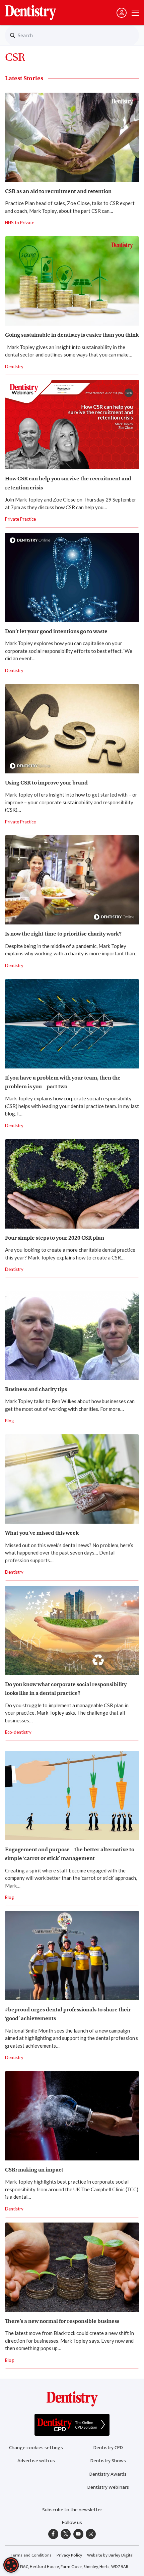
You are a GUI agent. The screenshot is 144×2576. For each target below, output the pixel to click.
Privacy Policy (69, 2555)
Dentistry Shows (108, 2461)
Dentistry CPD (108, 2448)
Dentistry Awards (108, 2474)
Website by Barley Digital (110, 2555)
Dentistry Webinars (108, 2487)
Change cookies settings (36, 2448)
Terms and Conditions (31, 2555)
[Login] (122, 13)
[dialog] (11, 2565)
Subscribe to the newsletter (72, 2510)
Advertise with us (36, 2461)
